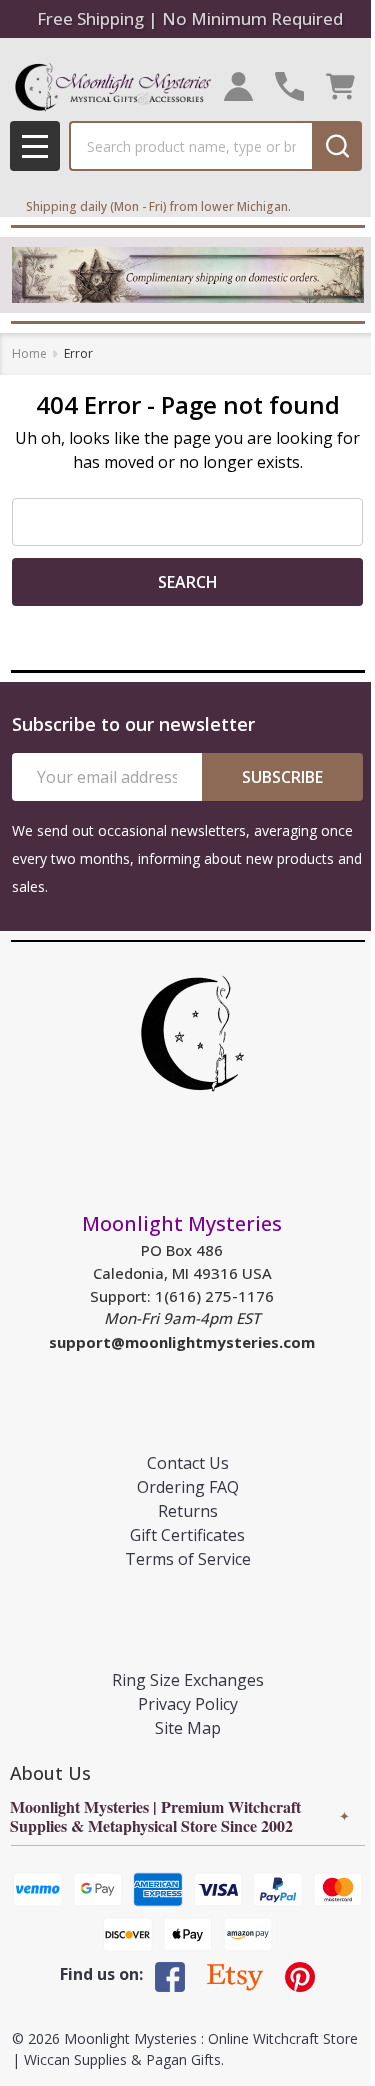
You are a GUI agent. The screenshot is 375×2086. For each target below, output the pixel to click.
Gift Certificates (187, 1535)
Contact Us (188, 1463)
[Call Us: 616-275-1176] (289, 86)
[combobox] (190, 146)
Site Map (188, 1728)
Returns (188, 1511)
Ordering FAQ (188, 1487)
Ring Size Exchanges (188, 1680)
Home (29, 353)
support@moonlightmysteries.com (182, 1342)
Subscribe (282, 777)
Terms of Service (188, 1559)
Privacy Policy (188, 1704)
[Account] (238, 86)
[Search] (337, 146)
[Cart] (340, 86)
